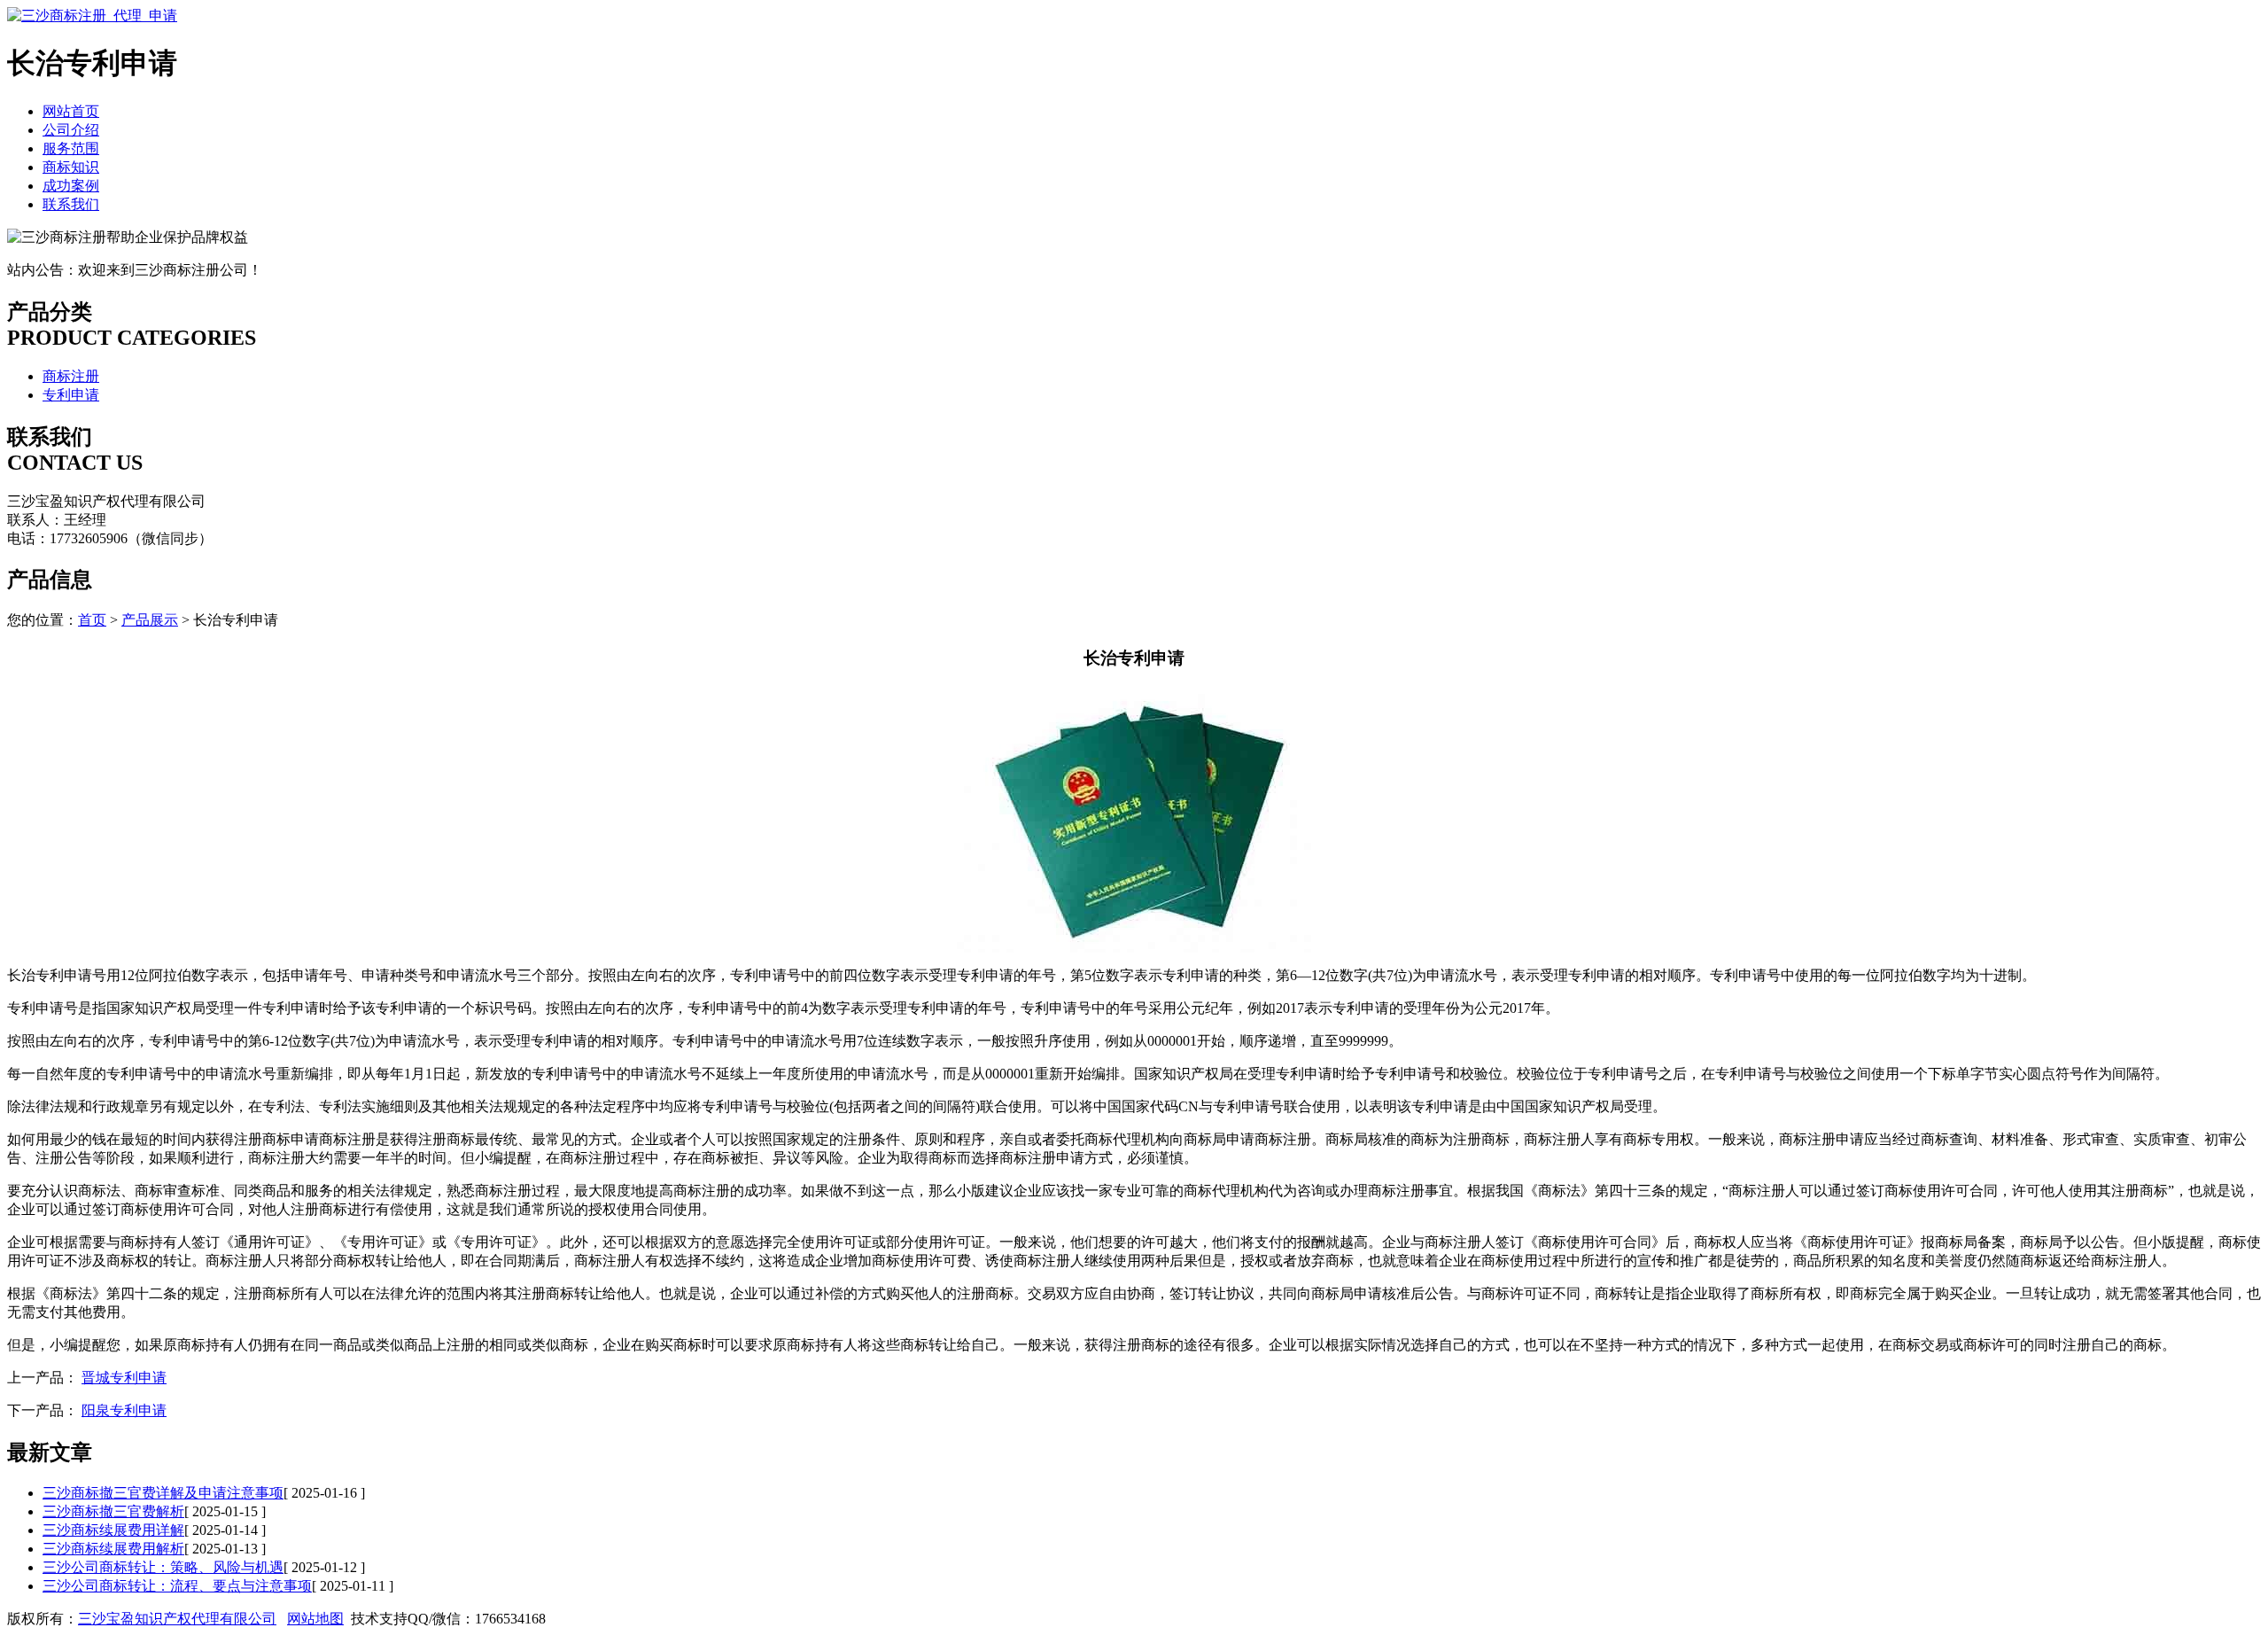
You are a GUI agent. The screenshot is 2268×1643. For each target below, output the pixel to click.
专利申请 (71, 395)
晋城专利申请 (124, 1378)
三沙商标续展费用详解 (113, 1530)
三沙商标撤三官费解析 (113, 1511)
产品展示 (150, 620)
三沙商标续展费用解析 (113, 1549)
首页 (92, 620)
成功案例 (71, 186)
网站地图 (315, 1619)
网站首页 (71, 111)
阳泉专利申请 (124, 1410)
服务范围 (71, 148)
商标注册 (71, 376)
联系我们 (71, 204)
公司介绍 (71, 130)
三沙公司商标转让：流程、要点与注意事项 (177, 1586)
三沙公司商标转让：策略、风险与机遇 (163, 1567)
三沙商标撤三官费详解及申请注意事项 (163, 1493)
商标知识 (71, 167)
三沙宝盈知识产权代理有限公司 (177, 1619)
